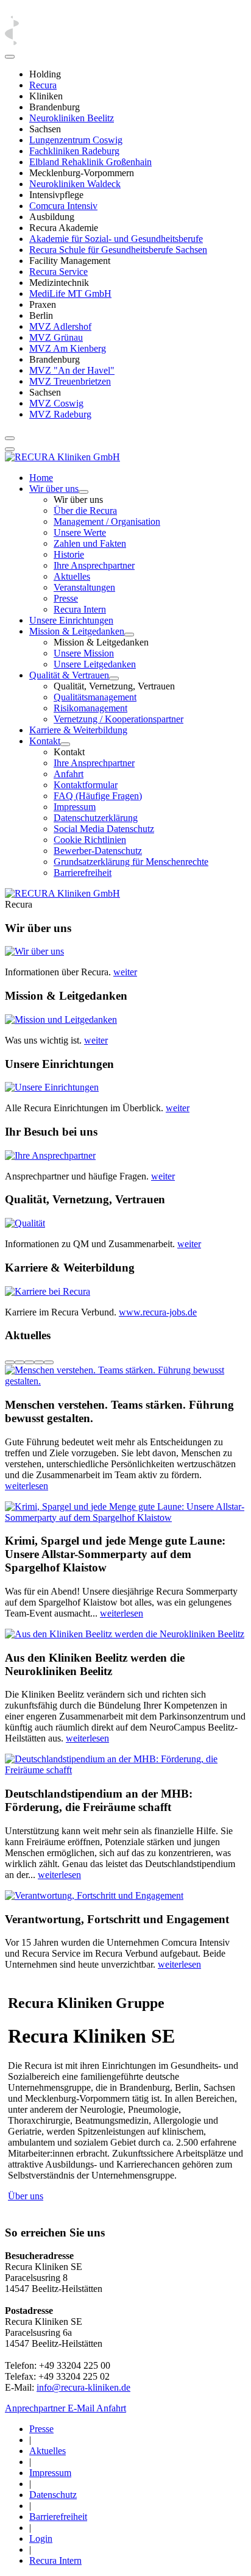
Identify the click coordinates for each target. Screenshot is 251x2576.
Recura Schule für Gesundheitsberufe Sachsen (118, 250)
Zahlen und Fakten (90, 543)
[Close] (10, 57)
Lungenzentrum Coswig (76, 140)
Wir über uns (54, 489)
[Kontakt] (65, 744)
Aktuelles (72, 576)
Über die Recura (85, 511)
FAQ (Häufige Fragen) (98, 796)
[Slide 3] (39, 1362)
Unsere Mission (84, 653)
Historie (69, 554)
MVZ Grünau (56, 337)
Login (41, 2539)
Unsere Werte (80, 532)
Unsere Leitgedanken (95, 664)
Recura (43, 85)
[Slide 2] (29, 1362)
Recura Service (58, 272)
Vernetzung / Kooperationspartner (118, 719)
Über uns (26, 2196)
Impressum (75, 807)
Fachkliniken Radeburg (74, 151)
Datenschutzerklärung (96, 818)
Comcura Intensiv (63, 206)
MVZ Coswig (56, 403)
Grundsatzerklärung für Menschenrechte (131, 862)
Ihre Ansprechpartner (94, 565)
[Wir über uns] (83, 492)
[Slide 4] (49, 1362)
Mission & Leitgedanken (77, 631)
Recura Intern (80, 609)
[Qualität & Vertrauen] (114, 678)
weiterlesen (27, 1486)
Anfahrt (69, 774)
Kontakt (45, 741)
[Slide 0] (10, 1362)
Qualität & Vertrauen (69, 675)
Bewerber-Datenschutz (98, 851)
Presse (66, 598)
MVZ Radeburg (60, 414)
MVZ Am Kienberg (68, 348)
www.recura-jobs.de (158, 1312)
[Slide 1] (19, 1362)
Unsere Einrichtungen (71, 620)
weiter (125, 972)
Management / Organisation (107, 521)
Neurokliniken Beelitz (72, 118)
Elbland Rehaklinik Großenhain (90, 162)
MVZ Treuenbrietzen (70, 381)
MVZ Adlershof (60, 326)
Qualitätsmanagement (95, 697)
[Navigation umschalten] (10, 438)
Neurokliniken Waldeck (75, 184)
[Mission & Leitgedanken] (129, 635)
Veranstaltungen (84, 587)
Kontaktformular (86, 785)
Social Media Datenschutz (104, 829)
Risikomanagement (90, 708)
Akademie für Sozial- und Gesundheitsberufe (116, 239)
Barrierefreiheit (83, 873)
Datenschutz (53, 2495)
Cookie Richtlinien (90, 840)
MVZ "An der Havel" (72, 370)
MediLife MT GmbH (70, 294)
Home (41, 478)
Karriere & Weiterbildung (78, 730)
